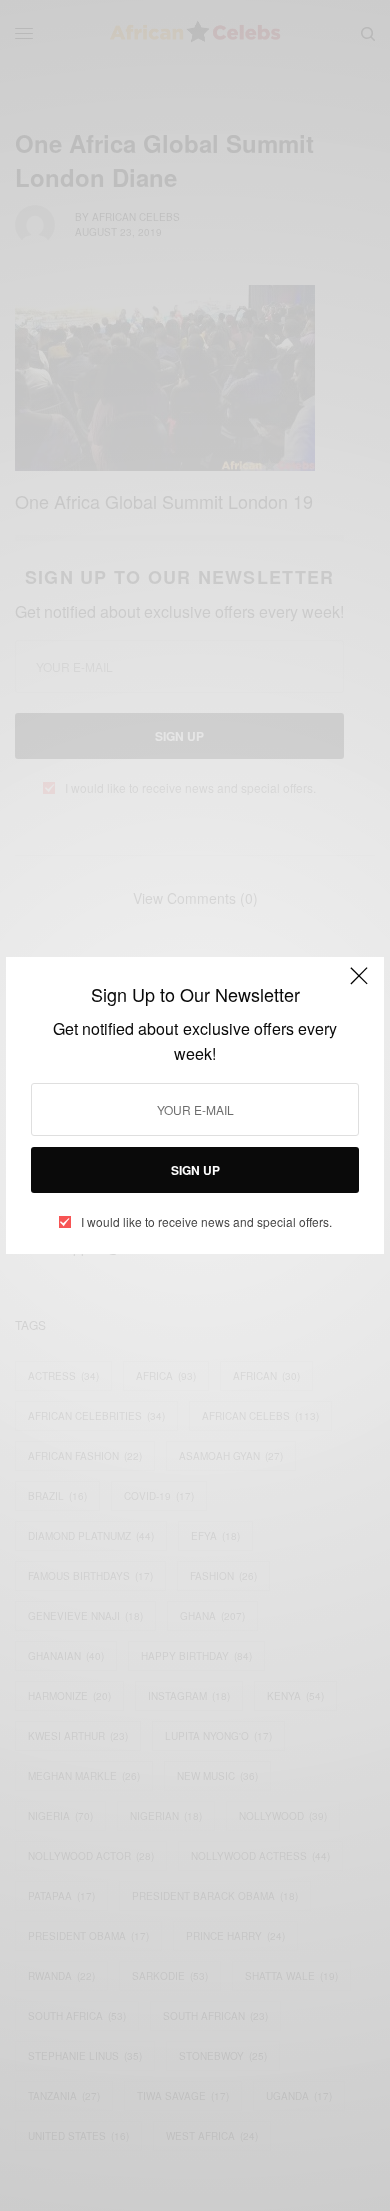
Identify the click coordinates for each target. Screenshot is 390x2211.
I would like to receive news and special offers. (206, 1222)
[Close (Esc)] (359, 984)
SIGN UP (195, 1170)
